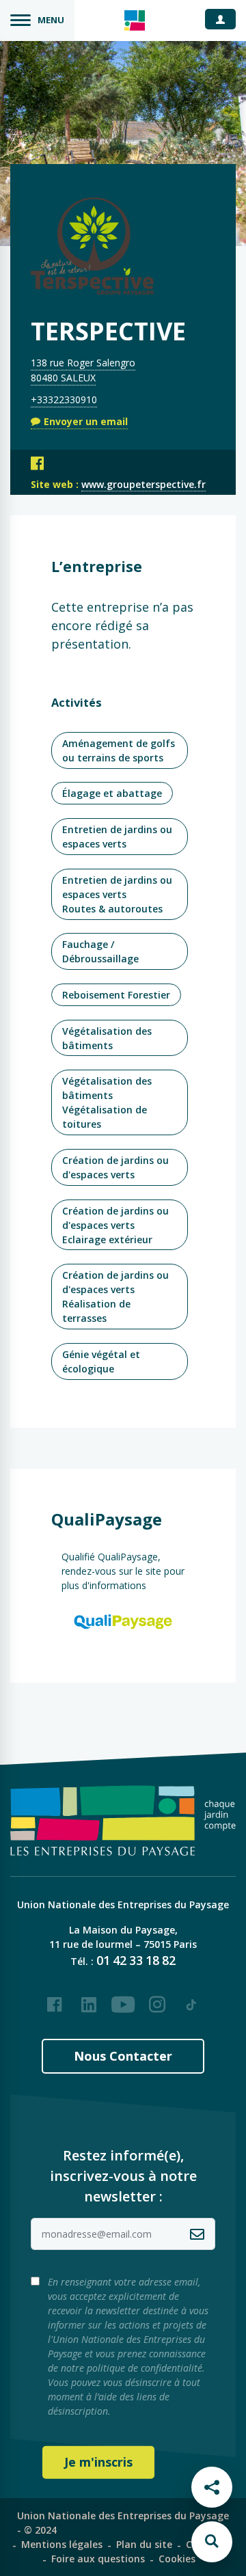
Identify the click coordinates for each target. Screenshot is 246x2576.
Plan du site (144, 2544)
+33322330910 (64, 399)
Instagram (157, 1999)
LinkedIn (89, 1999)
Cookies (177, 2559)
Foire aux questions (98, 2559)
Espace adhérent (225, 18)
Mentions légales (62, 2544)
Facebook (55, 1999)
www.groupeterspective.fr (143, 484)
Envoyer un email (86, 421)
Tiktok (191, 1999)
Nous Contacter (123, 2056)
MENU (51, 20)
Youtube (123, 1999)
